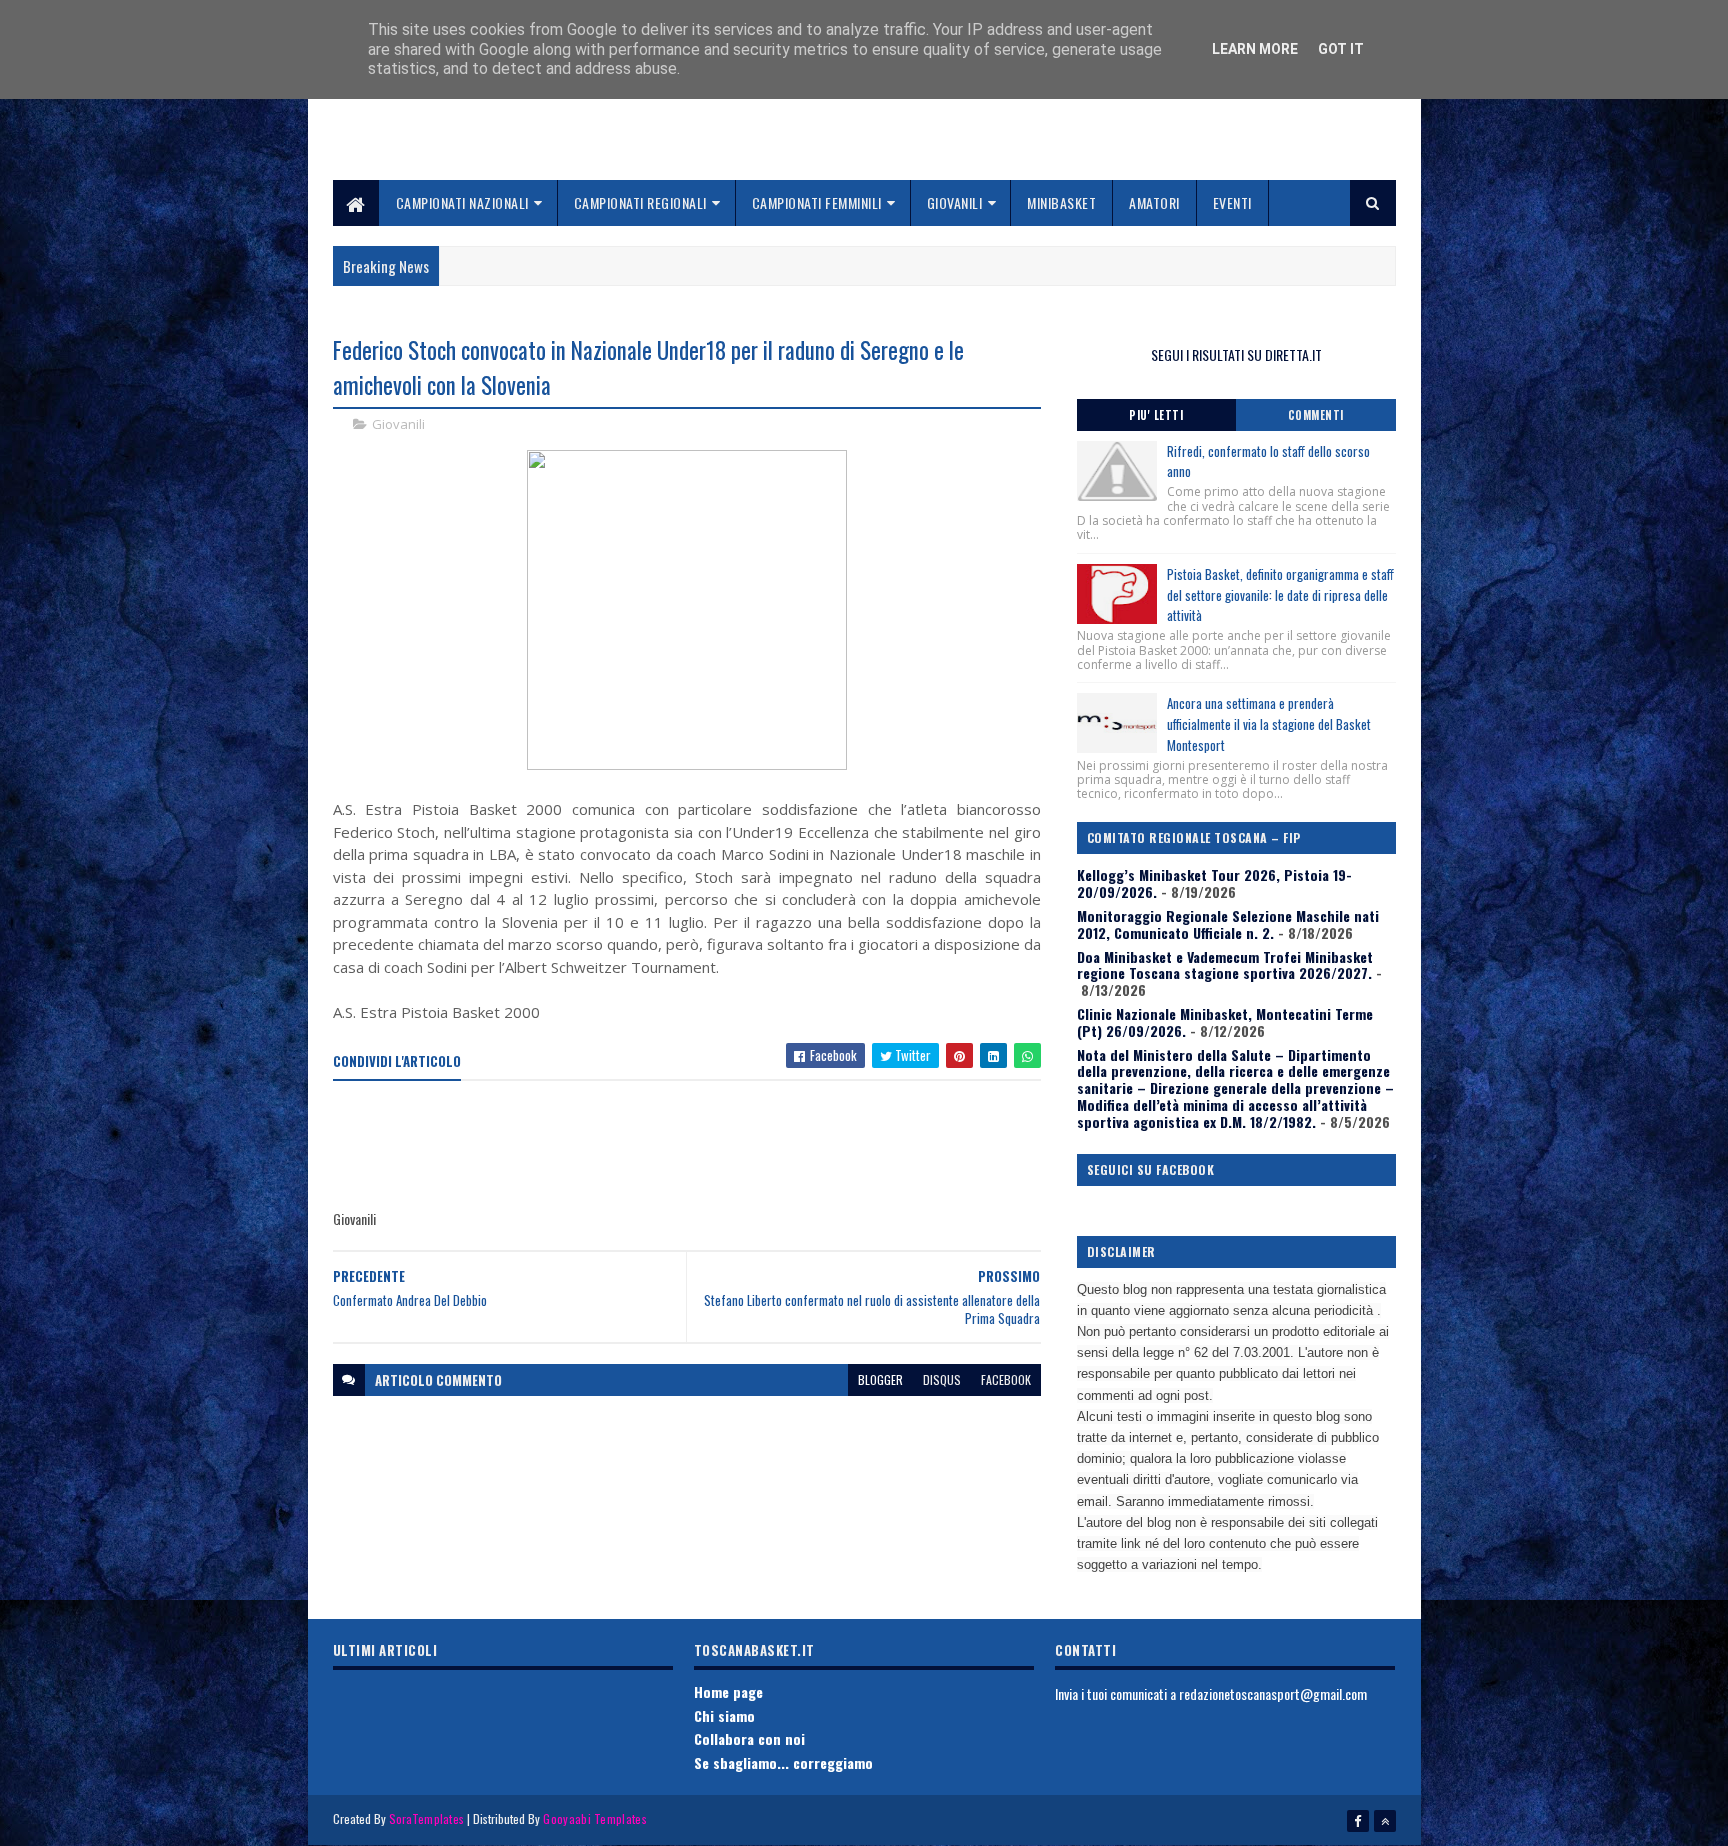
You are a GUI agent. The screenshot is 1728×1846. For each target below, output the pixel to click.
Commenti (1316, 415)
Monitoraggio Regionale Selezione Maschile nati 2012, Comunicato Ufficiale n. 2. (1228, 924)
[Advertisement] (697, 1146)
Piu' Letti (1156, 415)
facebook (1006, 1379)
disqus (942, 1379)
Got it (1341, 49)
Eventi (1232, 202)
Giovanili (955, 202)
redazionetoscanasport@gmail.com (1273, 1693)
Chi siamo (724, 1715)
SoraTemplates (427, 1818)
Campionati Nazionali (462, 202)
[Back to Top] (1385, 1821)
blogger (880, 1379)
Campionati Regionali (640, 202)
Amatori (1154, 202)
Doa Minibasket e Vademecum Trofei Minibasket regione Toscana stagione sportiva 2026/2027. (1225, 965)
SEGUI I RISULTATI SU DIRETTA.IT (1236, 354)
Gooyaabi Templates (594, 1818)
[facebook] (1358, 1821)
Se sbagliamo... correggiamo (783, 1762)
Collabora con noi (749, 1738)
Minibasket (1061, 202)
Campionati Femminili (817, 202)
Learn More (1255, 49)
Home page (728, 1691)
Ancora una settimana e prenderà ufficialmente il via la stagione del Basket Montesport (1269, 724)
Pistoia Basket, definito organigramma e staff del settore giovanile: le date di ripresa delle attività (1280, 595)
